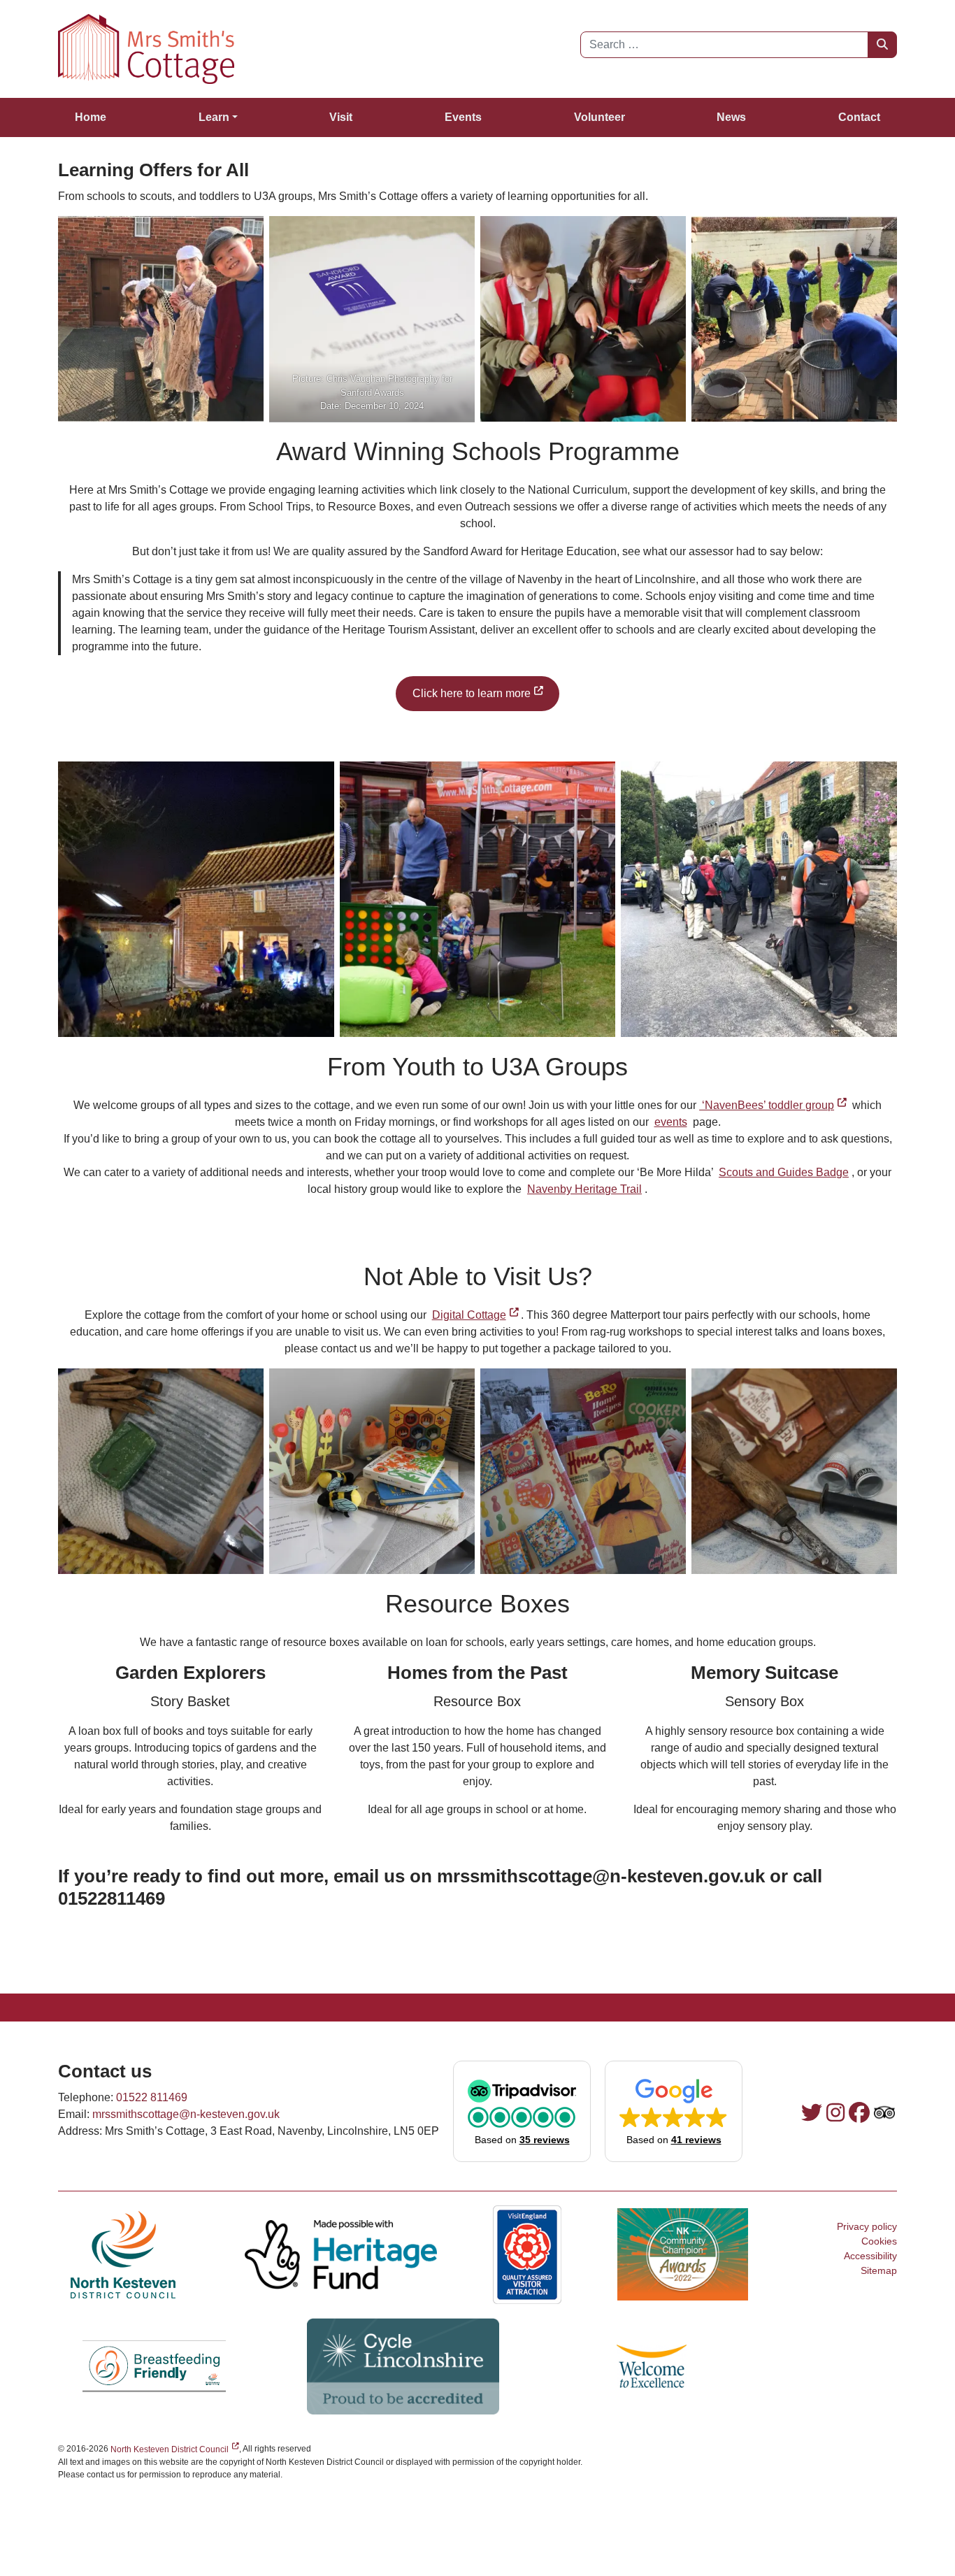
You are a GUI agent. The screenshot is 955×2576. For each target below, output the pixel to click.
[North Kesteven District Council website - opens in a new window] (123, 2254)
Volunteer (599, 117)
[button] (522, 2111)
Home (91, 117)
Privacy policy (867, 2226)
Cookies (879, 2241)
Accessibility (870, 2256)
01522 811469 (152, 2097)
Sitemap (879, 2270)
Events (463, 117)
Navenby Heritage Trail (584, 1189)
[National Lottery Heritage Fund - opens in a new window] (341, 2254)
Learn (214, 117)
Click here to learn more (486, 693)
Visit (341, 117)
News (731, 117)
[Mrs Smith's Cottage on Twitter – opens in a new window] (812, 2113)
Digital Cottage (477, 1315)
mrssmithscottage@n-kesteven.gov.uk (186, 2114)
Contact (859, 117)
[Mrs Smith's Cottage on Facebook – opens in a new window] (859, 2113)
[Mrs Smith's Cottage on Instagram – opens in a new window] (835, 2113)
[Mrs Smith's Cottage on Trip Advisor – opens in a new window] (884, 2113)
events (671, 1122)
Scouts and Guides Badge (784, 1172)
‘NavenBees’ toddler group (774, 1105)
